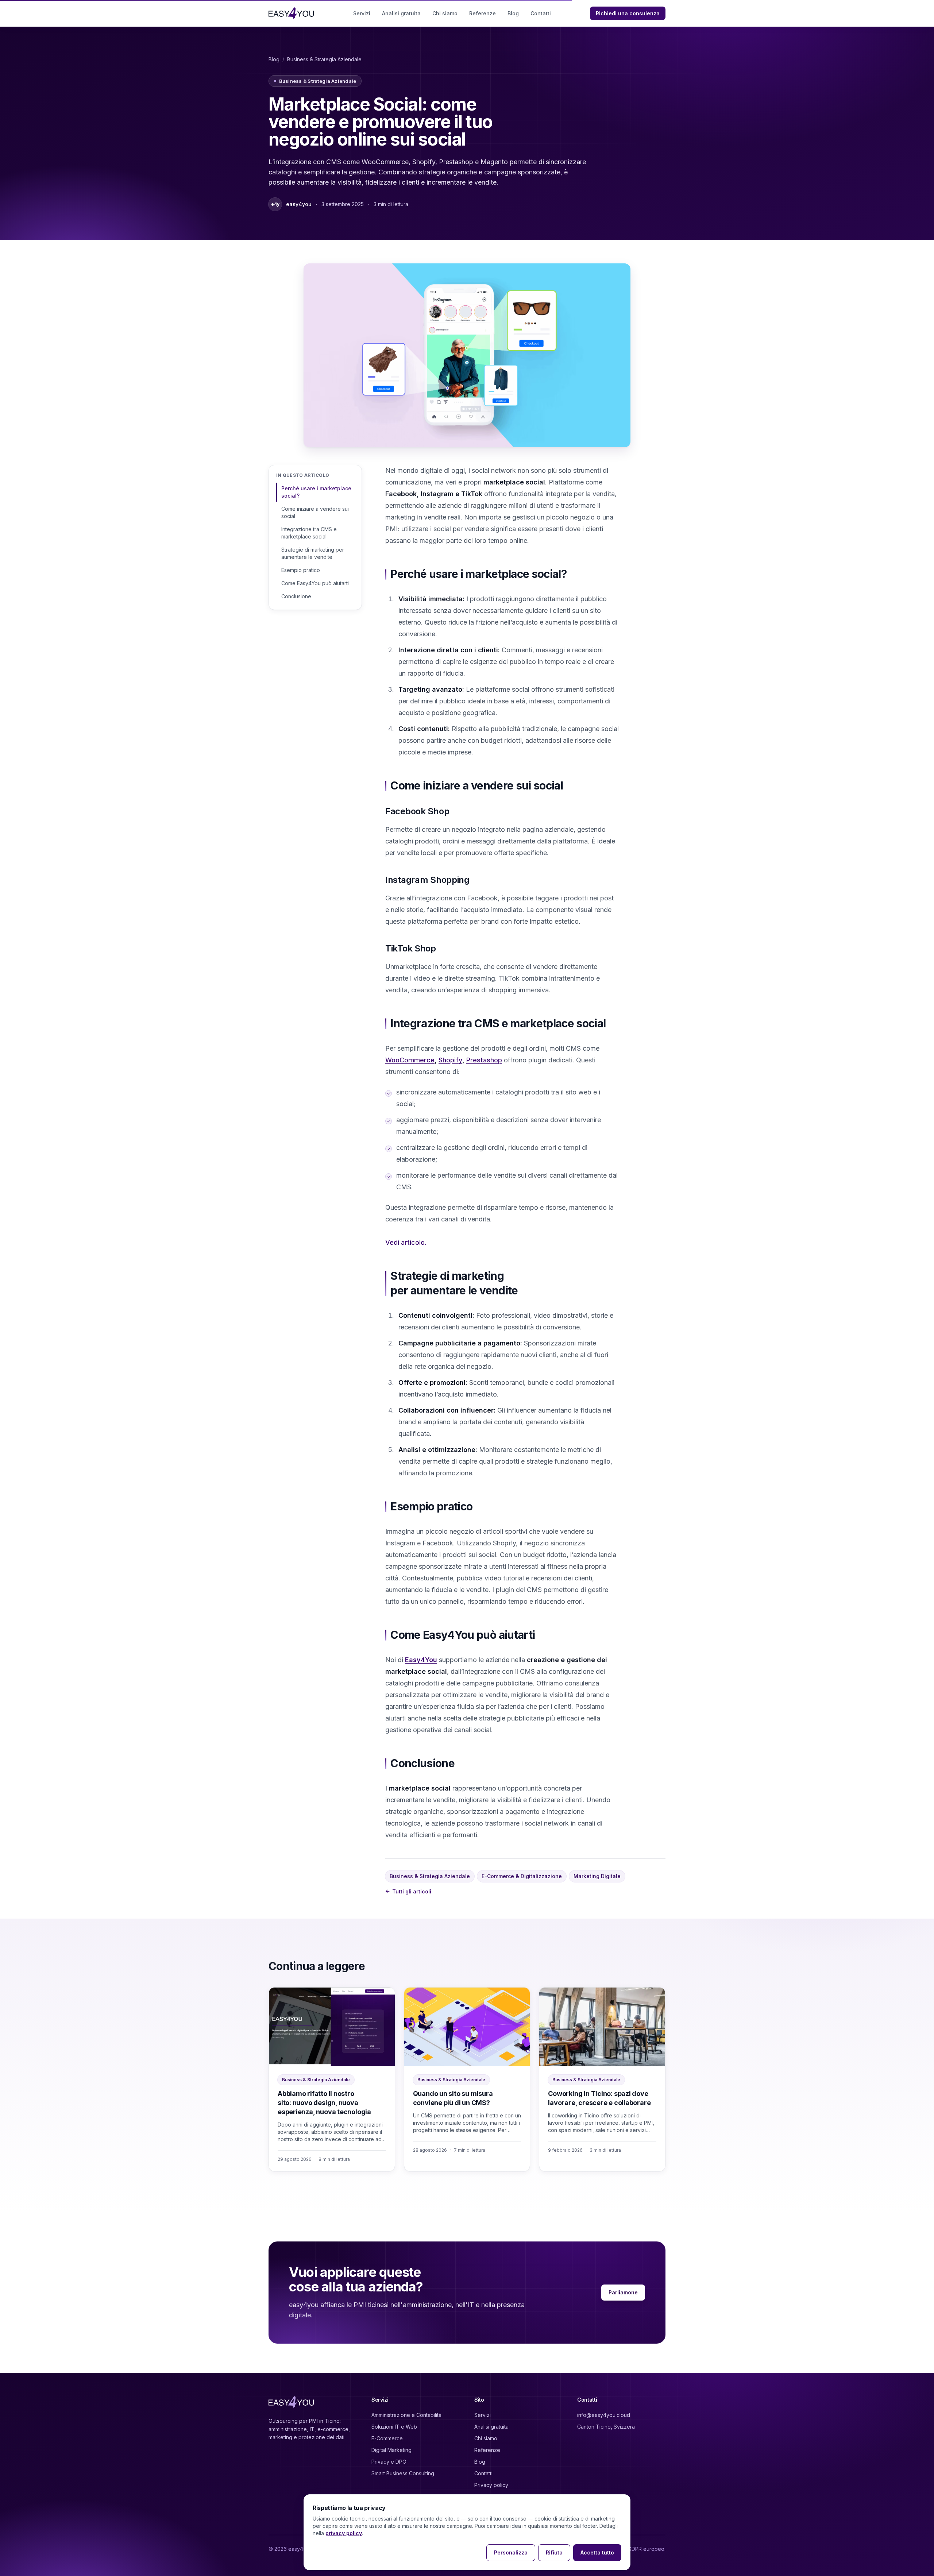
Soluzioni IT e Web (394, 2427)
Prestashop (484, 1060)
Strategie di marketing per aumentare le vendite (313, 553)
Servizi (362, 13)
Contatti (541, 13)
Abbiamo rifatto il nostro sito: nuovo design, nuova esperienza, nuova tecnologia (324, 2103)
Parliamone (623, 2292)
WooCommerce (410, 1060)
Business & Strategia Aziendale (324, 59)
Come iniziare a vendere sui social (315, 512)
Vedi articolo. (406, 1242)
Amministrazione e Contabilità (406, 2415)
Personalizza (511, 2552)
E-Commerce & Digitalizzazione (522, 1876)
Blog (513, 13)
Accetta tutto (597, 2552)
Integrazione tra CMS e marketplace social (309, 533)
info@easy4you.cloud (604, 2415)
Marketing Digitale (597, 1876)
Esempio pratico (301, 570)
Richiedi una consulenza (628, 13)
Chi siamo (445, 13)
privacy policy (344, 2533)
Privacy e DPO (389, 2462)
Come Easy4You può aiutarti (315, 583)
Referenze (483, 13)
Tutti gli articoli (408, 1892)
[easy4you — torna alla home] (291, 13)
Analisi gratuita (401, 13)
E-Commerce (387, 2438)
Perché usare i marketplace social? (316, 492)
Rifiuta (554, 2552)
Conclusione (296, 596)
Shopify (450, 1060)
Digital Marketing (391, 2450)
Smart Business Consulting (403, 2473)
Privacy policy (491, 2485)
